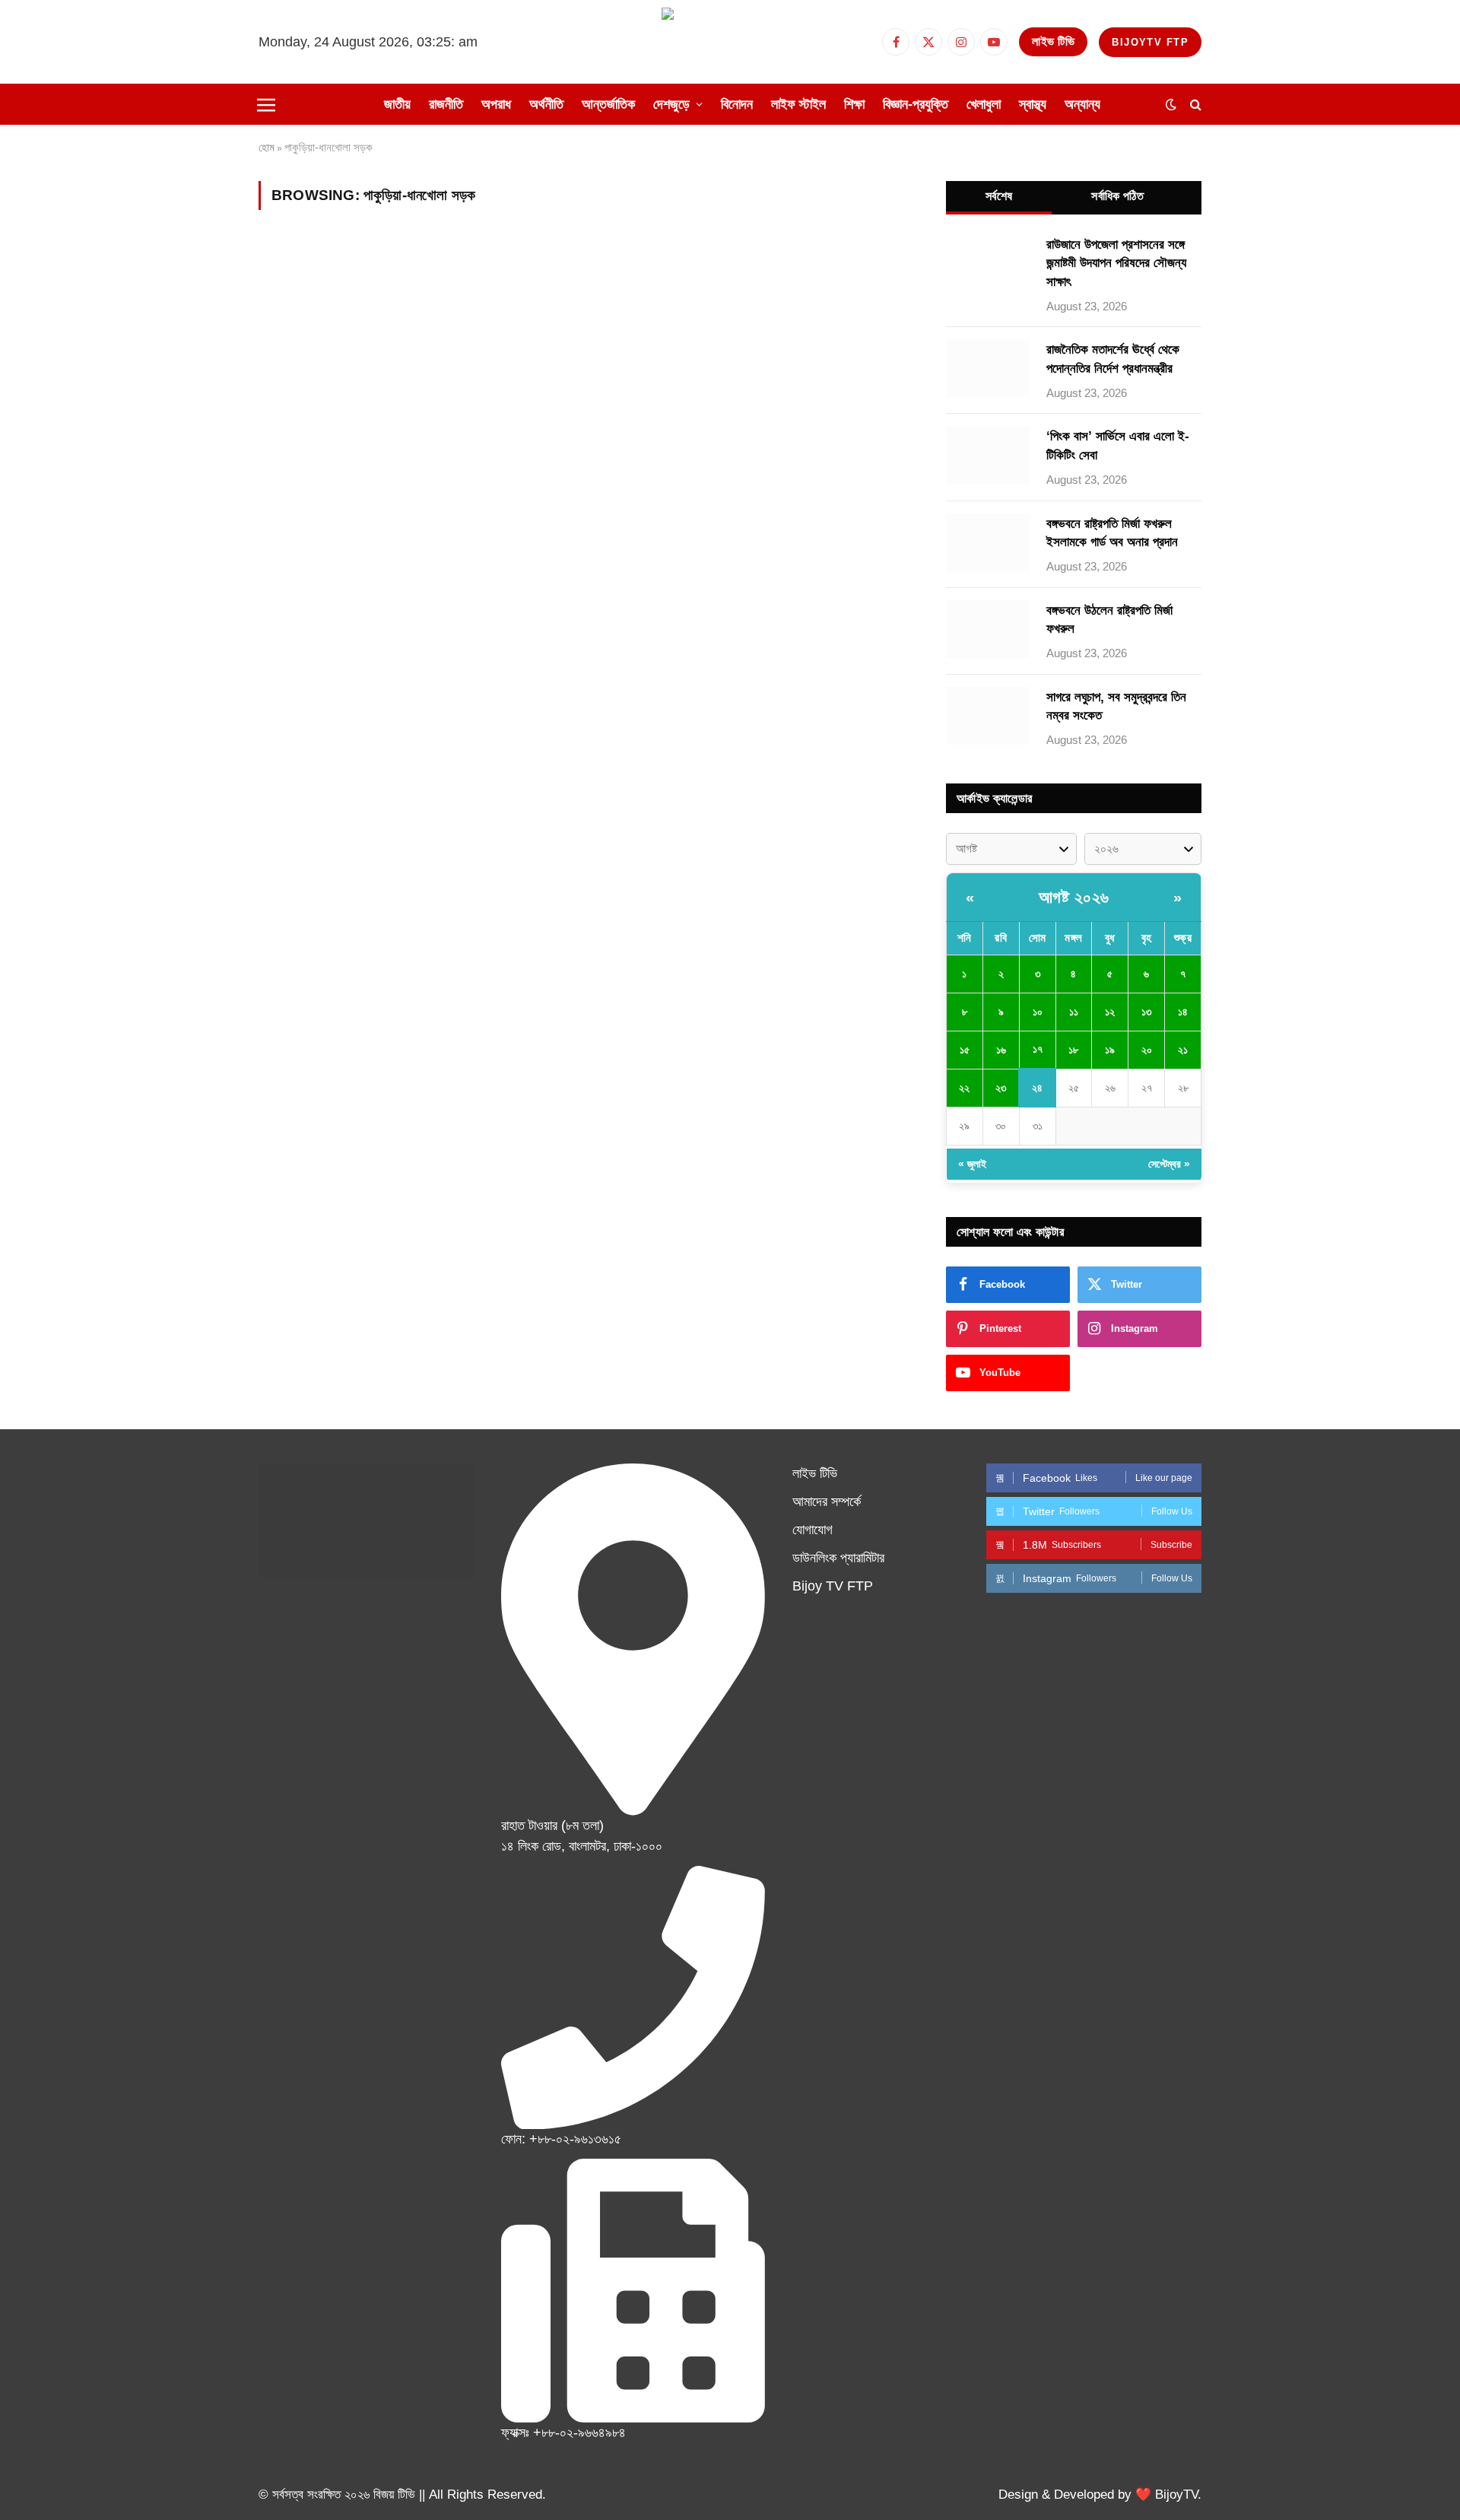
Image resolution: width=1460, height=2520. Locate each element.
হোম (267, 147)
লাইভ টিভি (1053, 41)
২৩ (1001, 1088)
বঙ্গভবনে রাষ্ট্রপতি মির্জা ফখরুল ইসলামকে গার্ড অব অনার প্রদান (1112, 533)
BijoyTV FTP (1150, 42)
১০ (1038, 1012)
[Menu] (266, 104)
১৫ (965, 1050)
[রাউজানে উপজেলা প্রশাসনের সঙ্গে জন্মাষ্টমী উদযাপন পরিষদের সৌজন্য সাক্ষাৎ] (988, 263)
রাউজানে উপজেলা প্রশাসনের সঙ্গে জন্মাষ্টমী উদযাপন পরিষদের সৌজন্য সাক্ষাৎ (1116, 263)
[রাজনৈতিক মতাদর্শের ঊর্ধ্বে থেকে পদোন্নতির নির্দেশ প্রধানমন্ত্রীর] (988, 368)
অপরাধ (496, 104)
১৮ (1073, 1050)
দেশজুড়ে (671, 104)
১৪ (1183, 1012)
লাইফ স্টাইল (798, 104)
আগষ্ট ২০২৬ (1074, 897)
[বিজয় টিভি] (730, 42)
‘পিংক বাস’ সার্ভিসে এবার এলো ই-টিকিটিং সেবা (1118, 445)
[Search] (1194, 105)
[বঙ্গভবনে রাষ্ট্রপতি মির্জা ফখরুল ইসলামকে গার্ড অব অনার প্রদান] (988, 542)
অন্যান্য (1082, 104)
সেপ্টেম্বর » (1169, 1164)
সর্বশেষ (999, 196)
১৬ (1001, 1050)
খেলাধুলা (984, 104)
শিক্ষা (854, 104)
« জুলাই (972, 1164)
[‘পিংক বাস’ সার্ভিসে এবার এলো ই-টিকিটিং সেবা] (988, 455)
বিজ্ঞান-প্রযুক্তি (916, 104)
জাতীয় (397, 104)
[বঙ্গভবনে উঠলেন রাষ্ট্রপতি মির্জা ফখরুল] (988, 629)
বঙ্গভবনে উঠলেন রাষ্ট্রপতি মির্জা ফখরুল (1109, 620)
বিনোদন (737, 104)
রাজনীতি (446, 104)
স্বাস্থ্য (1033, 104)
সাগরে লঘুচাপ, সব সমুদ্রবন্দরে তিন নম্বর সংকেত (1116, 706)
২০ (1147, 1050)
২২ (964, 1088)
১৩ (1146, 1012)
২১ (1183, 1050)
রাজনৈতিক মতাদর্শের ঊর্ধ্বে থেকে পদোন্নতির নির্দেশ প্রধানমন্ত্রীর (1113, 359)
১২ (1110, 1012)
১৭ (1038, 1049)
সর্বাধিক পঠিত (1117, 196)
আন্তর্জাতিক (608, 104)
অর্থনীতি (546, 104)
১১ (1074, 1012)
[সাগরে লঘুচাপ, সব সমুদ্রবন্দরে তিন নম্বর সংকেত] (988, 716)
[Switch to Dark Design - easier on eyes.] (1171, 104)
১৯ (1110, 1050)
